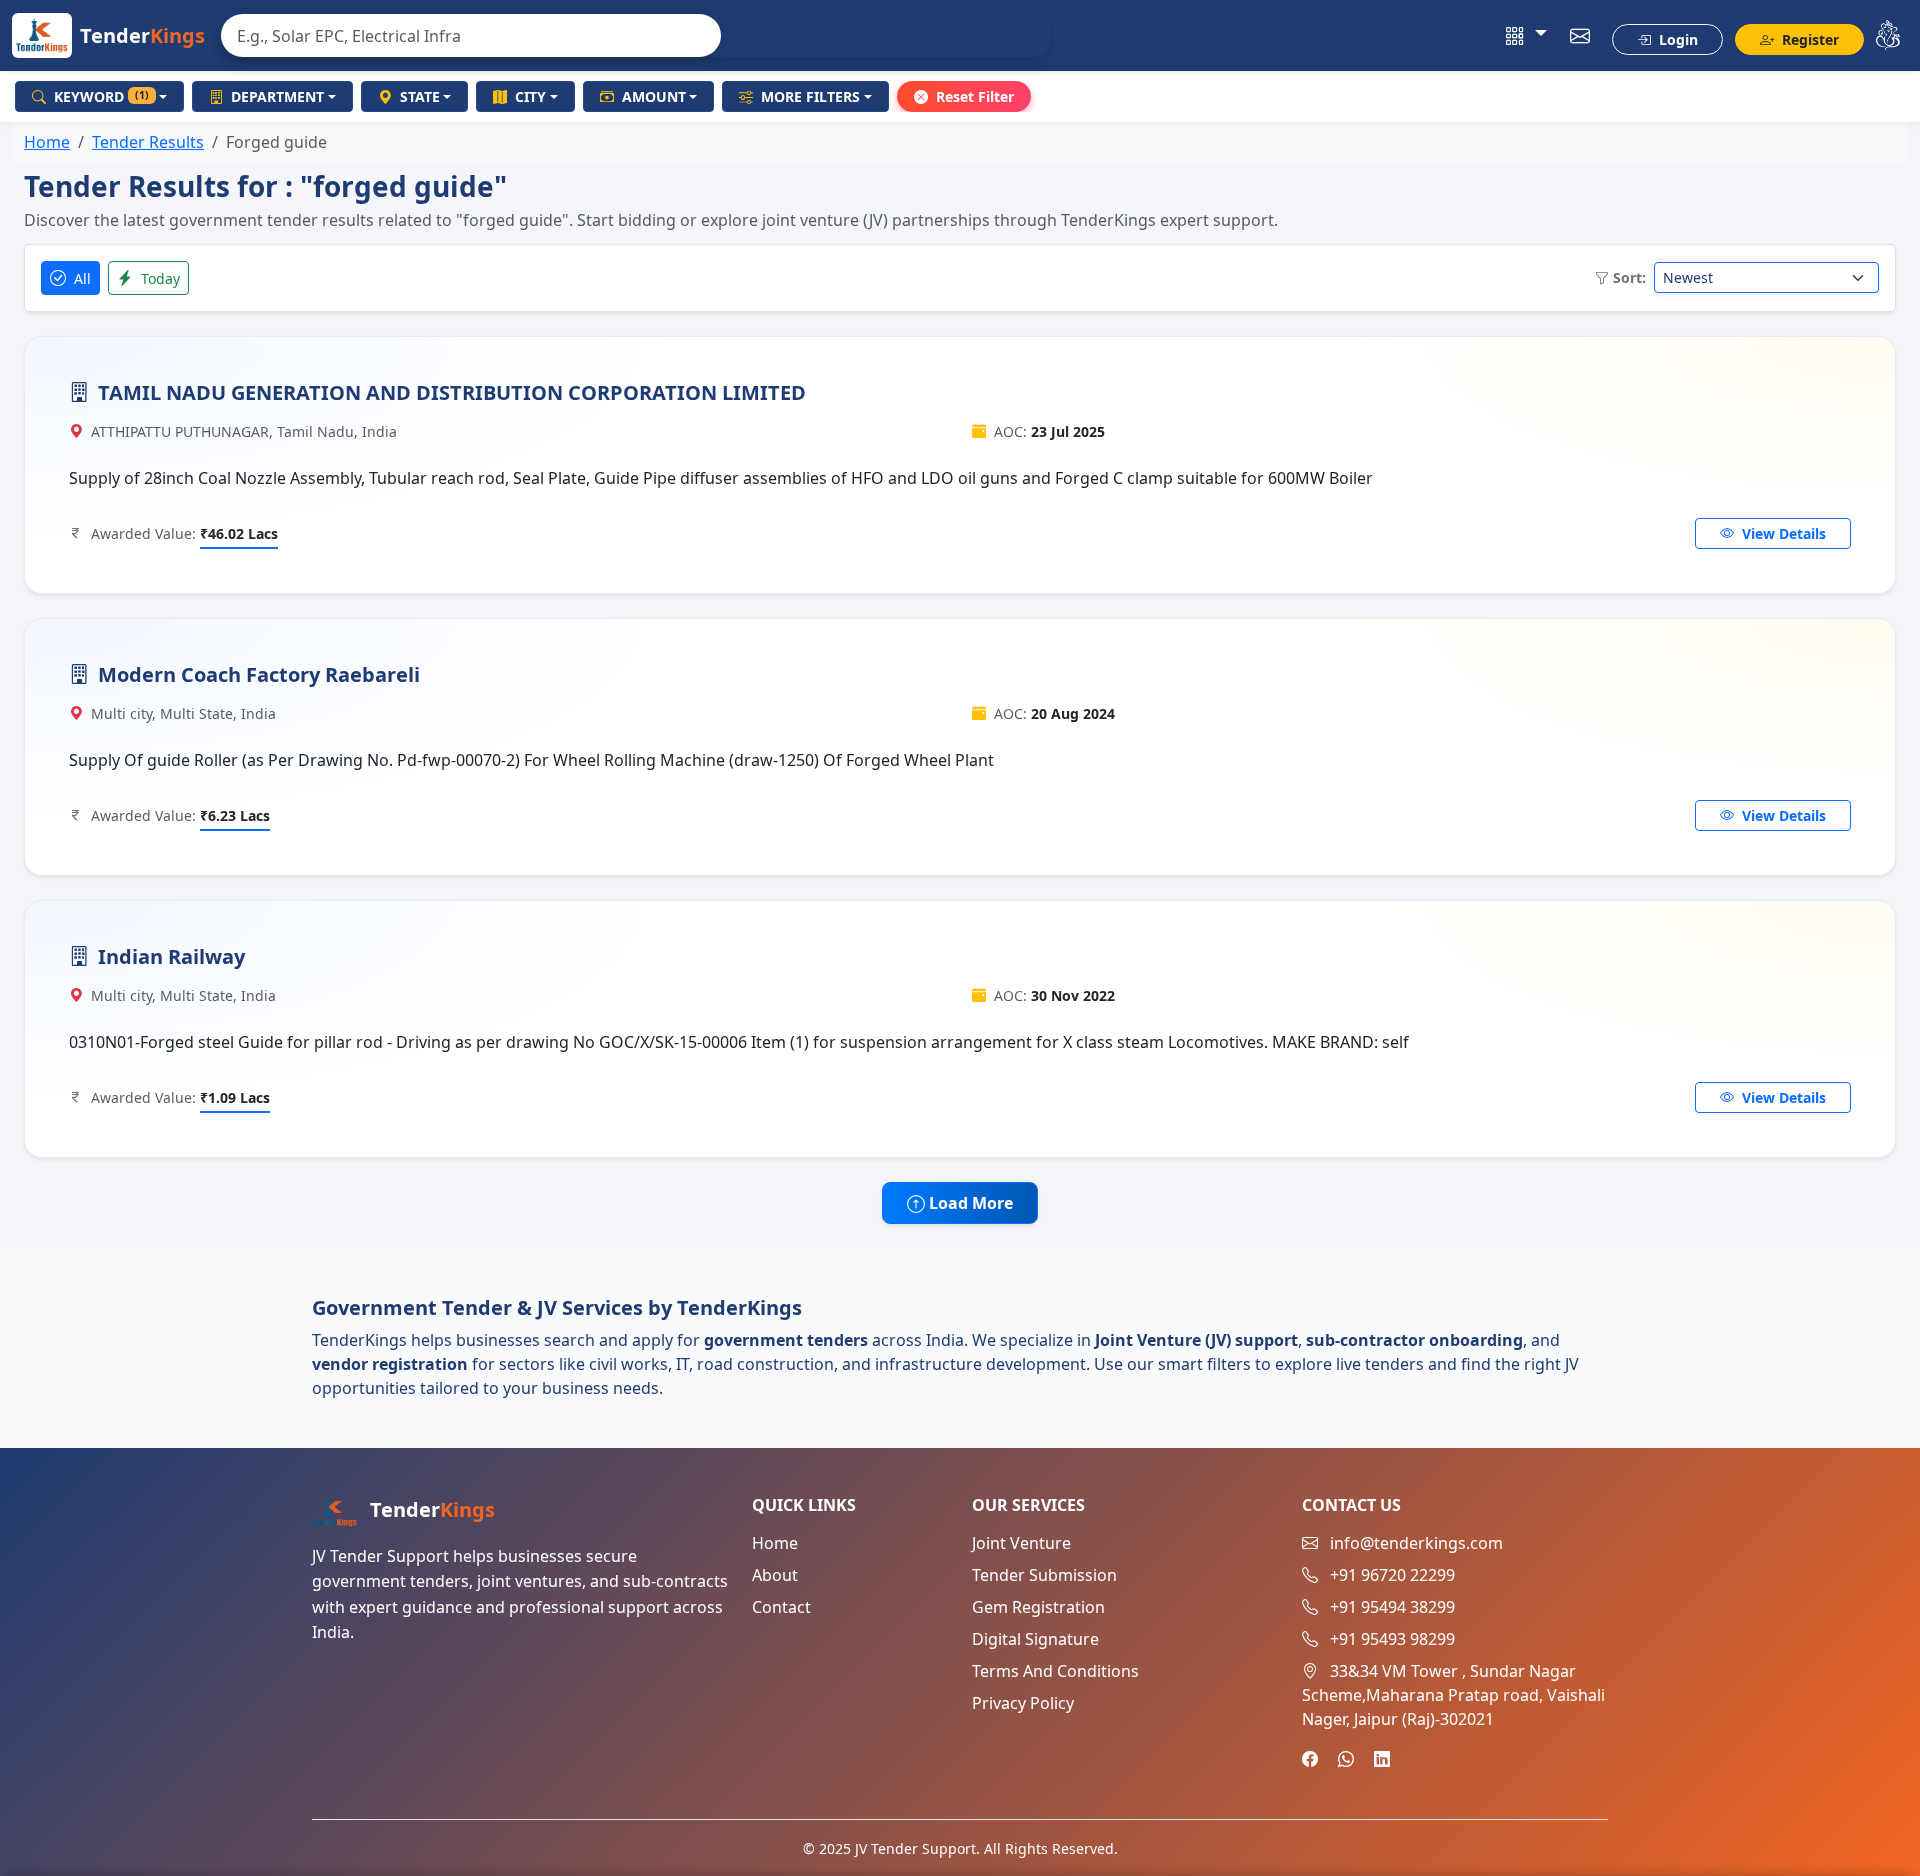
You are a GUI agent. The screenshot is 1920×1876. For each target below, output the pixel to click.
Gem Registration (1038, 1607)
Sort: (1629, 277)
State (420, 96)
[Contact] (1580, 36)
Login (1676, 39)
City (530, 96)
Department (277, 96)
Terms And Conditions (1055, 1671)
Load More (969, 1203)
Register (1808, 39)
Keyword (101, 96)
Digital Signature (1035, 1639)
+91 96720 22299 (1392, 1575)
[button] (1526, 36)
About (775, 1575)
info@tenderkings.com (1416, 1543)
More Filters (810, 96)
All (80, 278)
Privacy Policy (1023, 1703)
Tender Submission (1044, 1575)
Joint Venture (1021, 1543)
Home (47, 142)
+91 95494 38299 (1392, 1607)
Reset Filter (975, 96)
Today (158, 278)
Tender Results (148, 142)
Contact (781, 1607)
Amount (654, 96)
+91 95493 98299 (1392, 1639)
